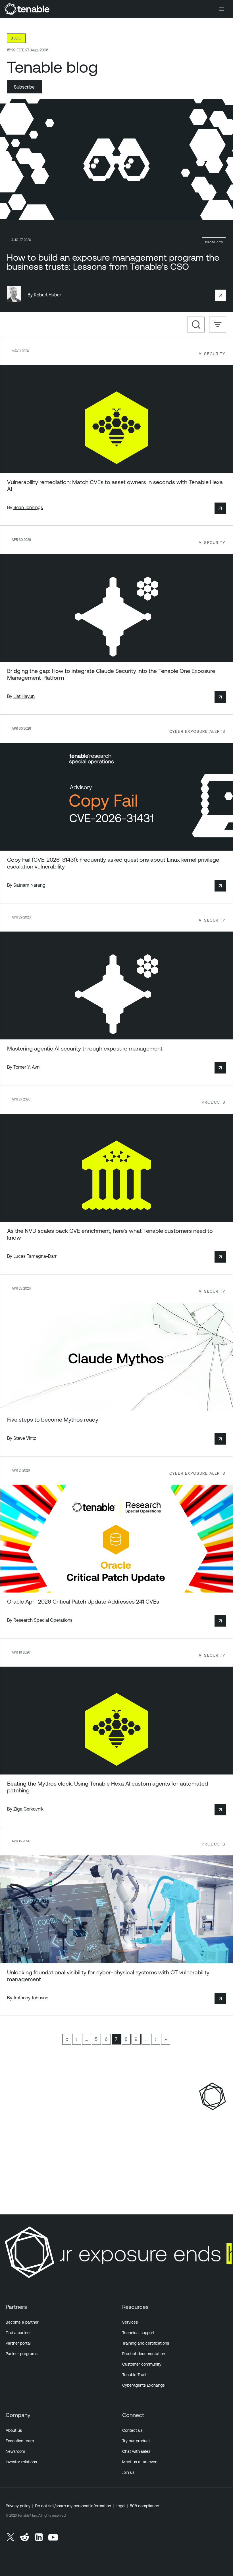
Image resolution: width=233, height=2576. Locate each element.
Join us (128, 2472)
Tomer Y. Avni (27, 1067)
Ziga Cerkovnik (28, 1809)
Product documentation (144, 2354)
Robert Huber (47, 295)
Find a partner (18, 2333)
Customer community (142, 2364)
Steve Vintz (25, 1438)
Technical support (138, 2333)
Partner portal (18, 2343)
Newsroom (15, 2451)
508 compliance (144, 2506)
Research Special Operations (43, 1620)
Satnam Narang (29, 885)
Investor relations (21, 2462)
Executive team (20, 2441)
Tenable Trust (134, 2375)
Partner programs (22, 2354)
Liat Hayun (24, 696)
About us (14, 2430)
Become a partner (22, 2322)
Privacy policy (18, 2506)
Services (130, 2322)
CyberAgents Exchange (143, 2385)
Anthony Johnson (31, 1998)
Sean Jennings (28, 507)
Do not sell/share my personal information (73, 2506)
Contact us (132, 2430)
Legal (120, 2506)
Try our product (136, 2441)
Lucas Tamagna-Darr (35, 1256)
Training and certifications (146, 2343)
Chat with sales (136, 2451)
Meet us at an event (141, 2462)
